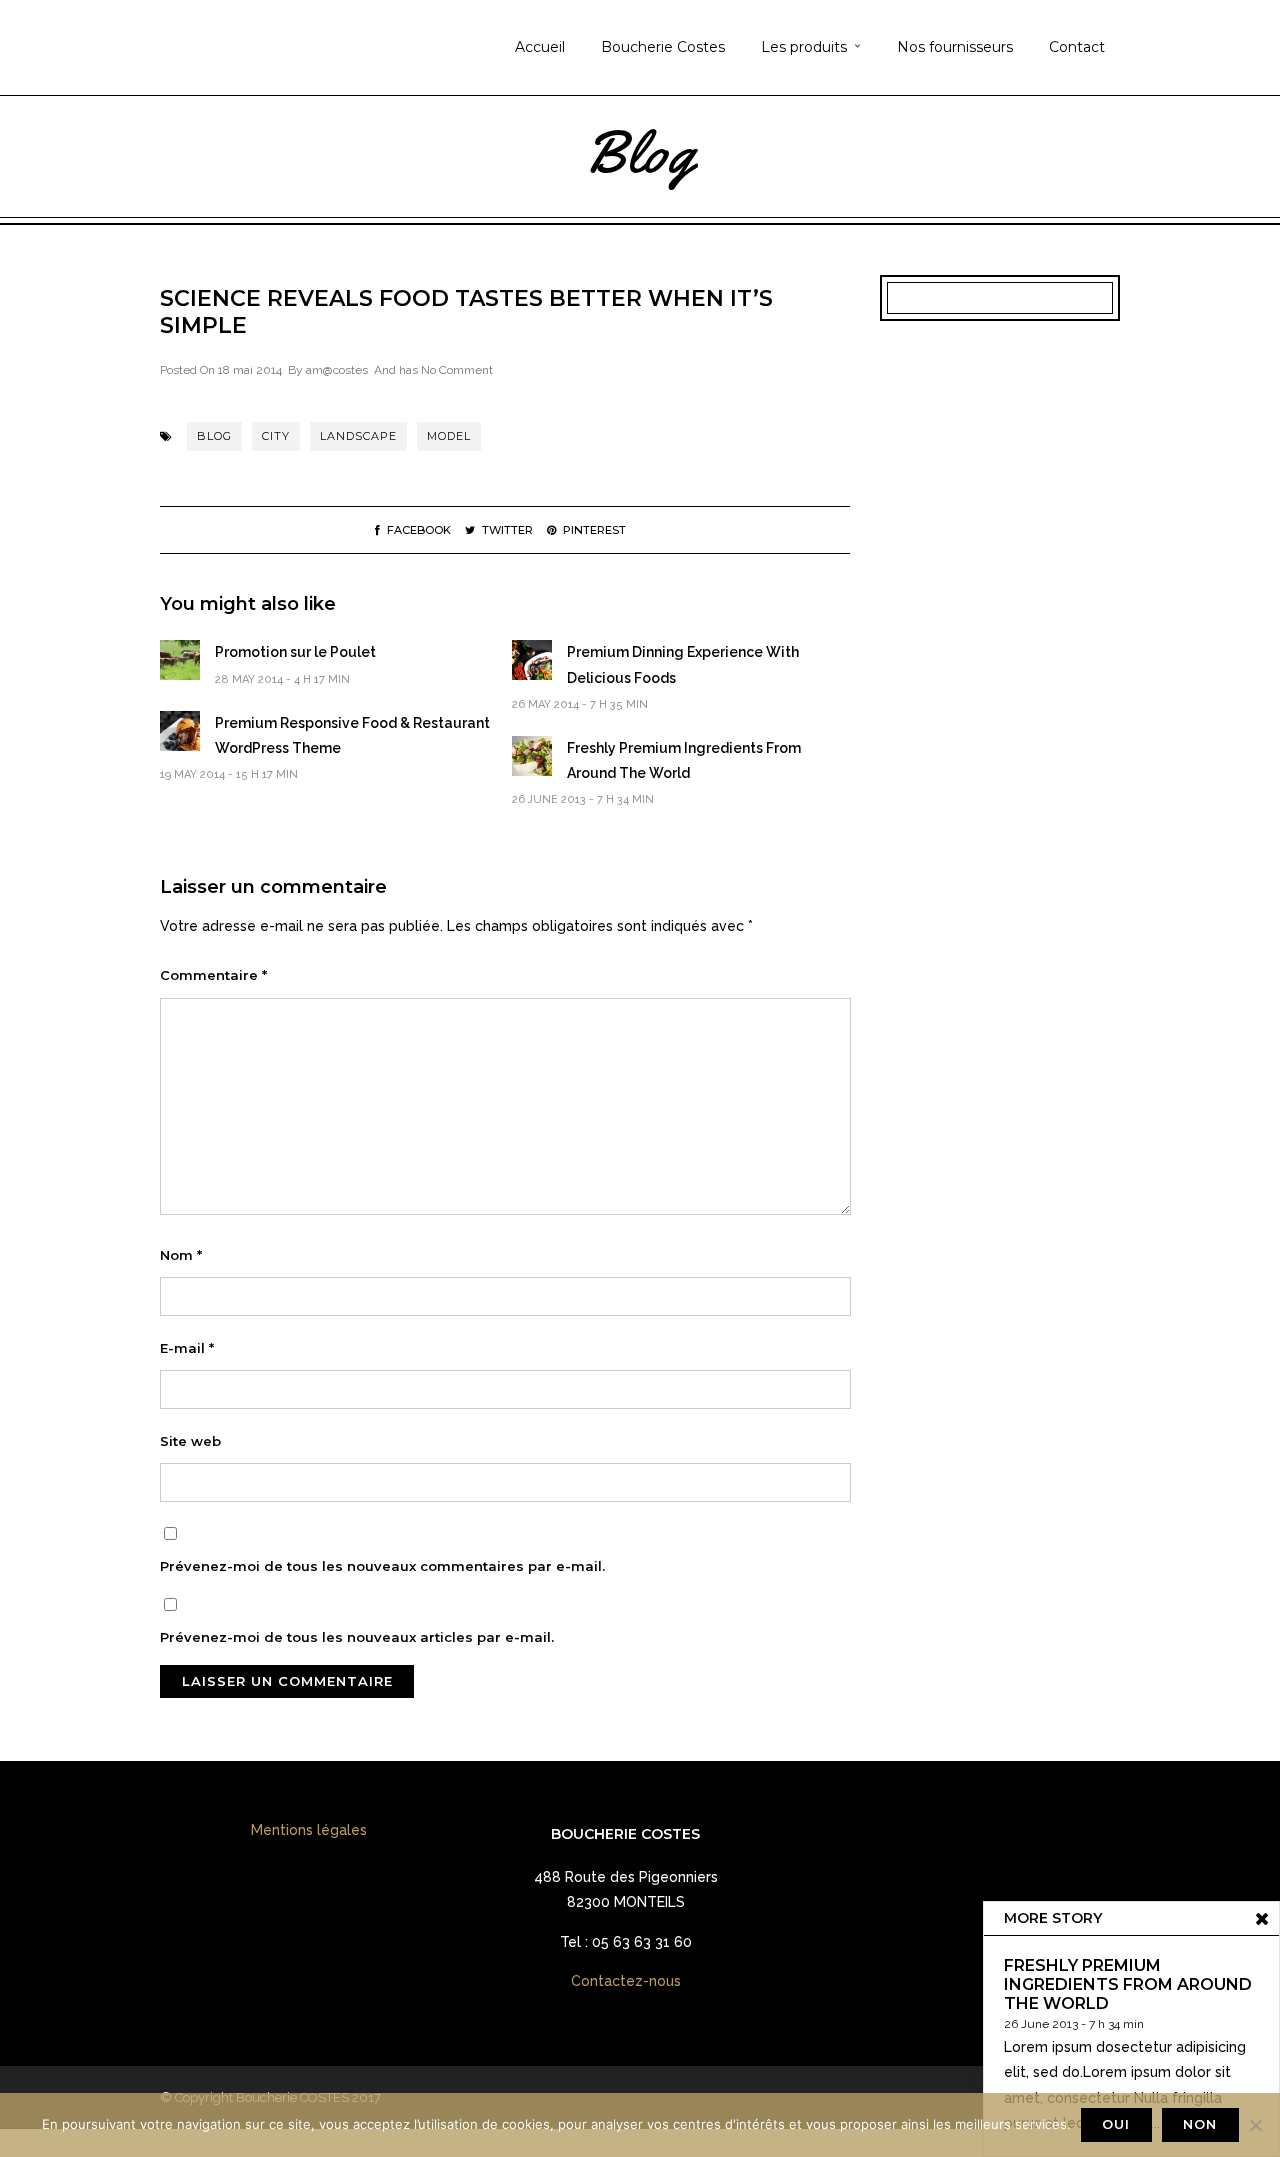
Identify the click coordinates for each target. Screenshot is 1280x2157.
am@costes (337, 370)
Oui (1116, 2124)
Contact (1077, 47)
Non (1200, 2124)
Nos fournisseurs (955, 47)
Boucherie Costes (663, 47)
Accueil (540, 47)
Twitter (507, 530)
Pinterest (594, 530)
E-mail (187, 1348)
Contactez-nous (626, 1981)
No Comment (457, 370)
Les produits (804, 47)
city (276, 436)
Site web (190, 1441)
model (449, 436)
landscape (358, 436)
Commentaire (213, 975)
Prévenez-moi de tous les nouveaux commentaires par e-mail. (382, 1566)
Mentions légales (309, 1830)
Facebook (419, 530)
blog (214, 436)
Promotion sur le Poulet (295, 652)
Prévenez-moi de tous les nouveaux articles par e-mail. (357, 1637)
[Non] (1255, 2125)
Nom (181, 1255)
